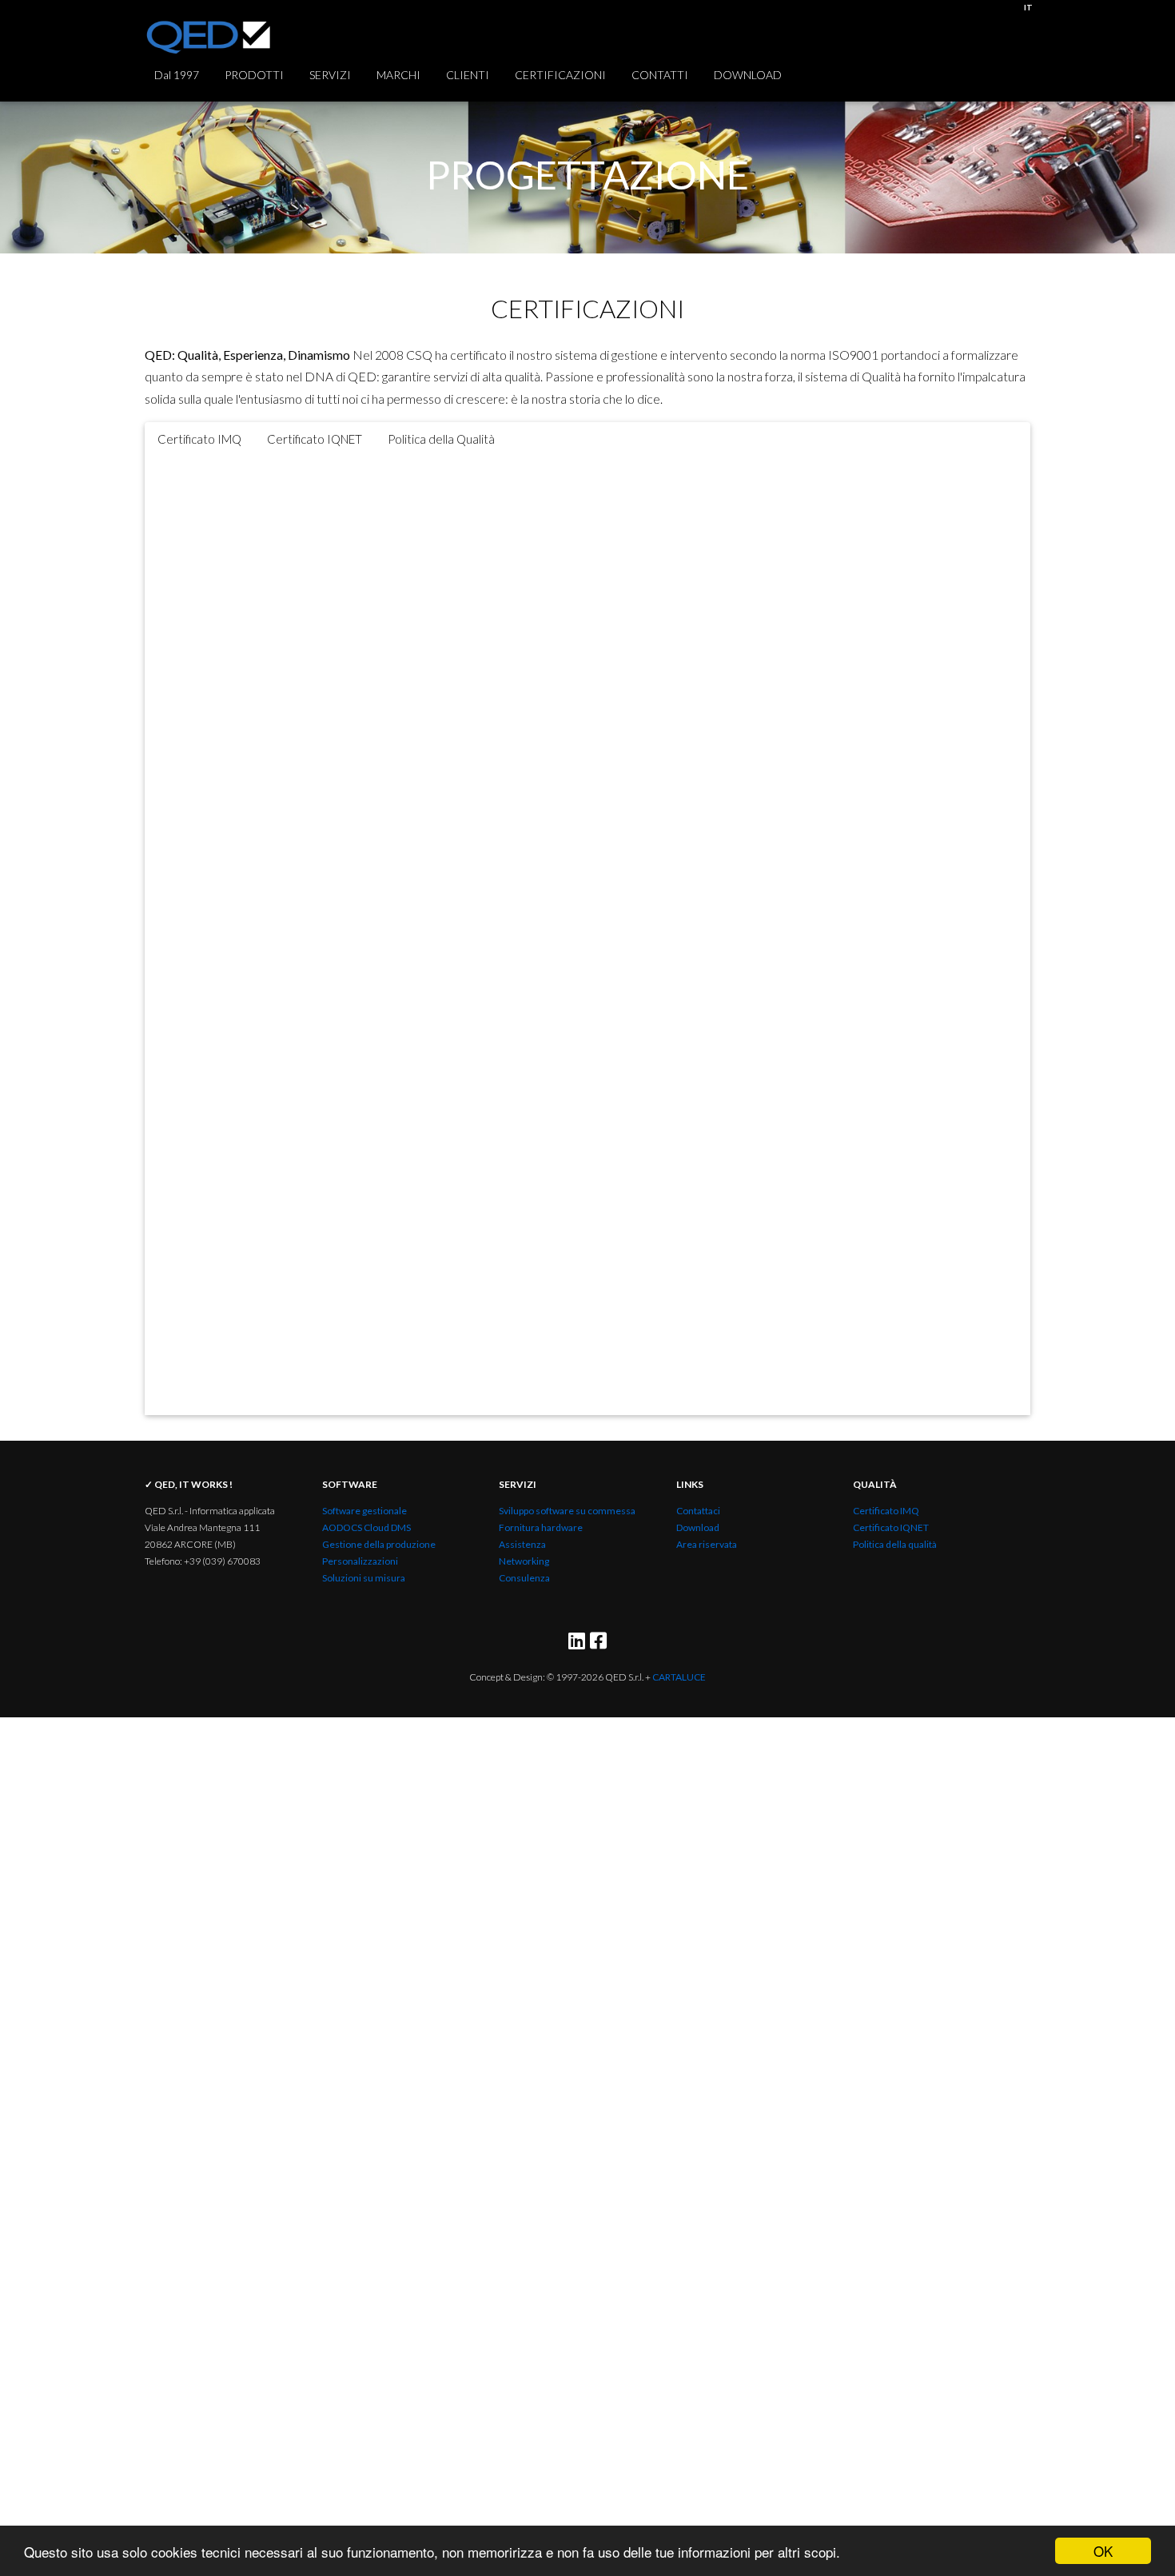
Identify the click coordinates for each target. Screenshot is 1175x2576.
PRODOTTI (254, 75)
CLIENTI (468, 75)
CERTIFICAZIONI (560, 75)
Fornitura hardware (541, 1527)
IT (1028, 7)
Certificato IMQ (886, 1511)
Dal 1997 (177, 75)
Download (698, 1527)
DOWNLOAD (748, 75)
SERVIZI (330, 75)
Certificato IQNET (891, 1527)
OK (1103, 2551)
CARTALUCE (679, 1677)
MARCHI (398, 75)
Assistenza (522, 1544)
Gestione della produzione (379, 1544)
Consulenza (524, 1578)
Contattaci (698, 1511)
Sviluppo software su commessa (567, 1511)
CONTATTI (660, 75)
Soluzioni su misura (364, 1578)
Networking (524, 1561)
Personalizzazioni (360, 1561)
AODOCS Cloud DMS (366, 1527)
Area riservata (707, 1544)
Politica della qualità (895, 1544)
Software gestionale (364, 1511)
